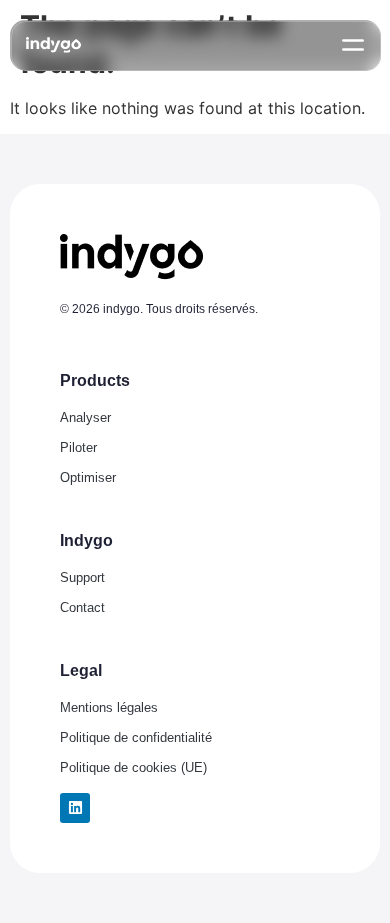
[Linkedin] (75, 808)
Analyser (85, 417)
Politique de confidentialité (136, 737)
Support (82, 577)
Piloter (78, 447)
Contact (82, 607)
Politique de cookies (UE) (133, 767)
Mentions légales (109, 707)
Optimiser (88, 477)
